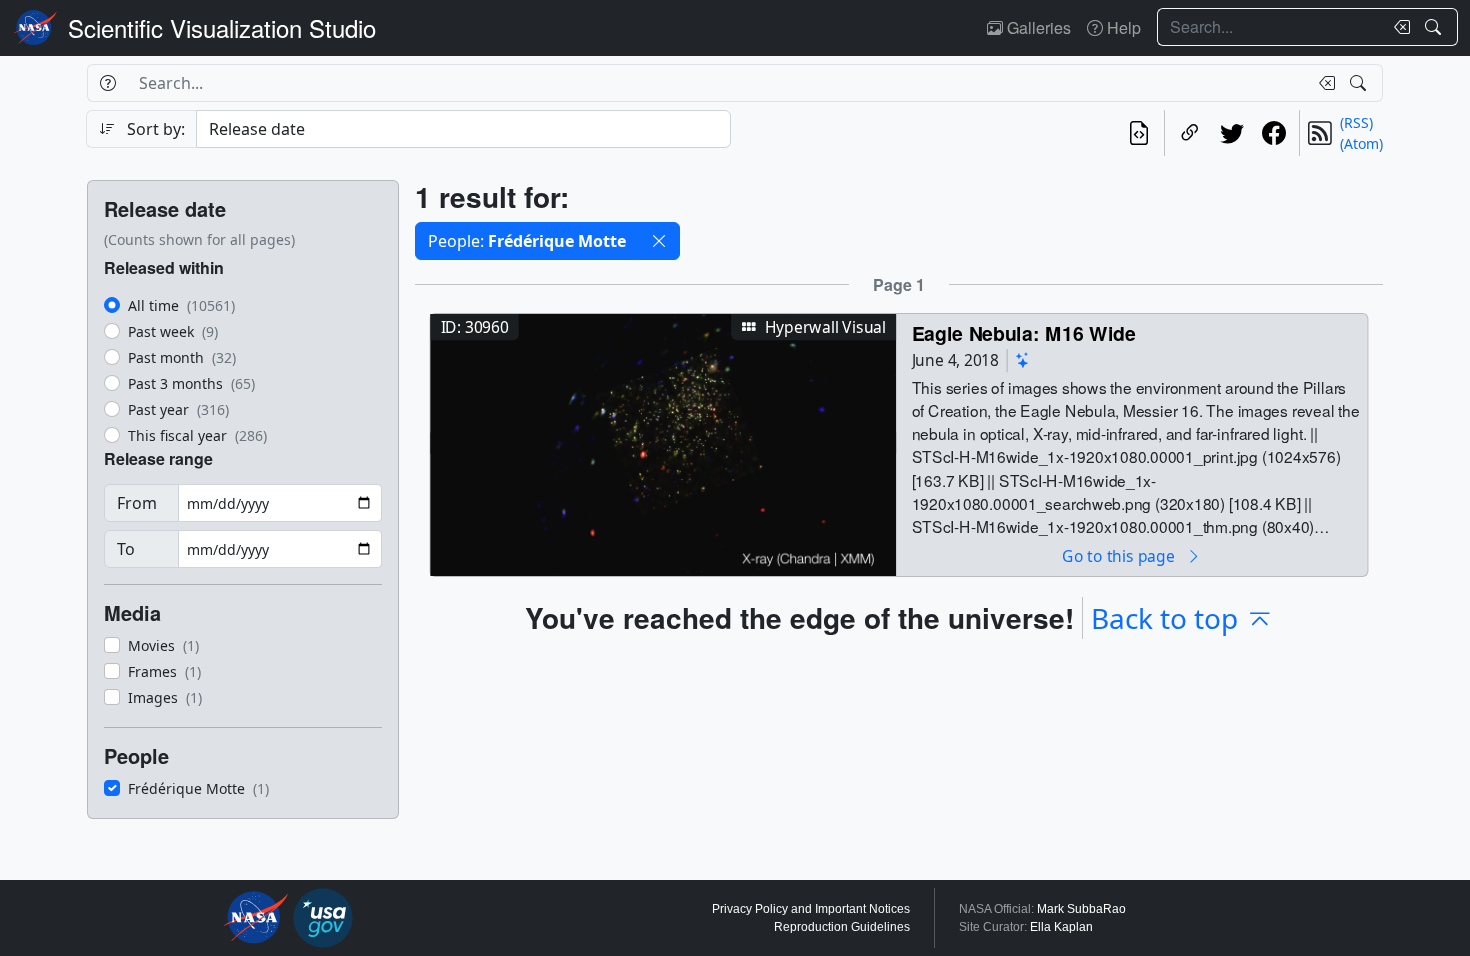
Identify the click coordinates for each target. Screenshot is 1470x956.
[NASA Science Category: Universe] (1023, 360)
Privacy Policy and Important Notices (811, 909)
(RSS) (1356, 122)
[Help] (107, 83)
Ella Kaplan (1061, 927)
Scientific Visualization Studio (222, 27)
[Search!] (1435, 27)
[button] (659, 241)
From (137, 503)
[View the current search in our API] (1139, 133)
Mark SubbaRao (1081, 909)
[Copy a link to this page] (1190, 133)
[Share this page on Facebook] (1274, 133)
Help (1122, 27)
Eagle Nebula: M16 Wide (1024, 332)
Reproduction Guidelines (842, 927)
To (126, 549)
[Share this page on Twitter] (1232, 133)
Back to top (1164, 618)
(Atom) (1361, 143)
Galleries (1037, 27)
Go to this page (1120, 555)
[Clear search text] (1398, 27)
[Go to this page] (663, 442)
